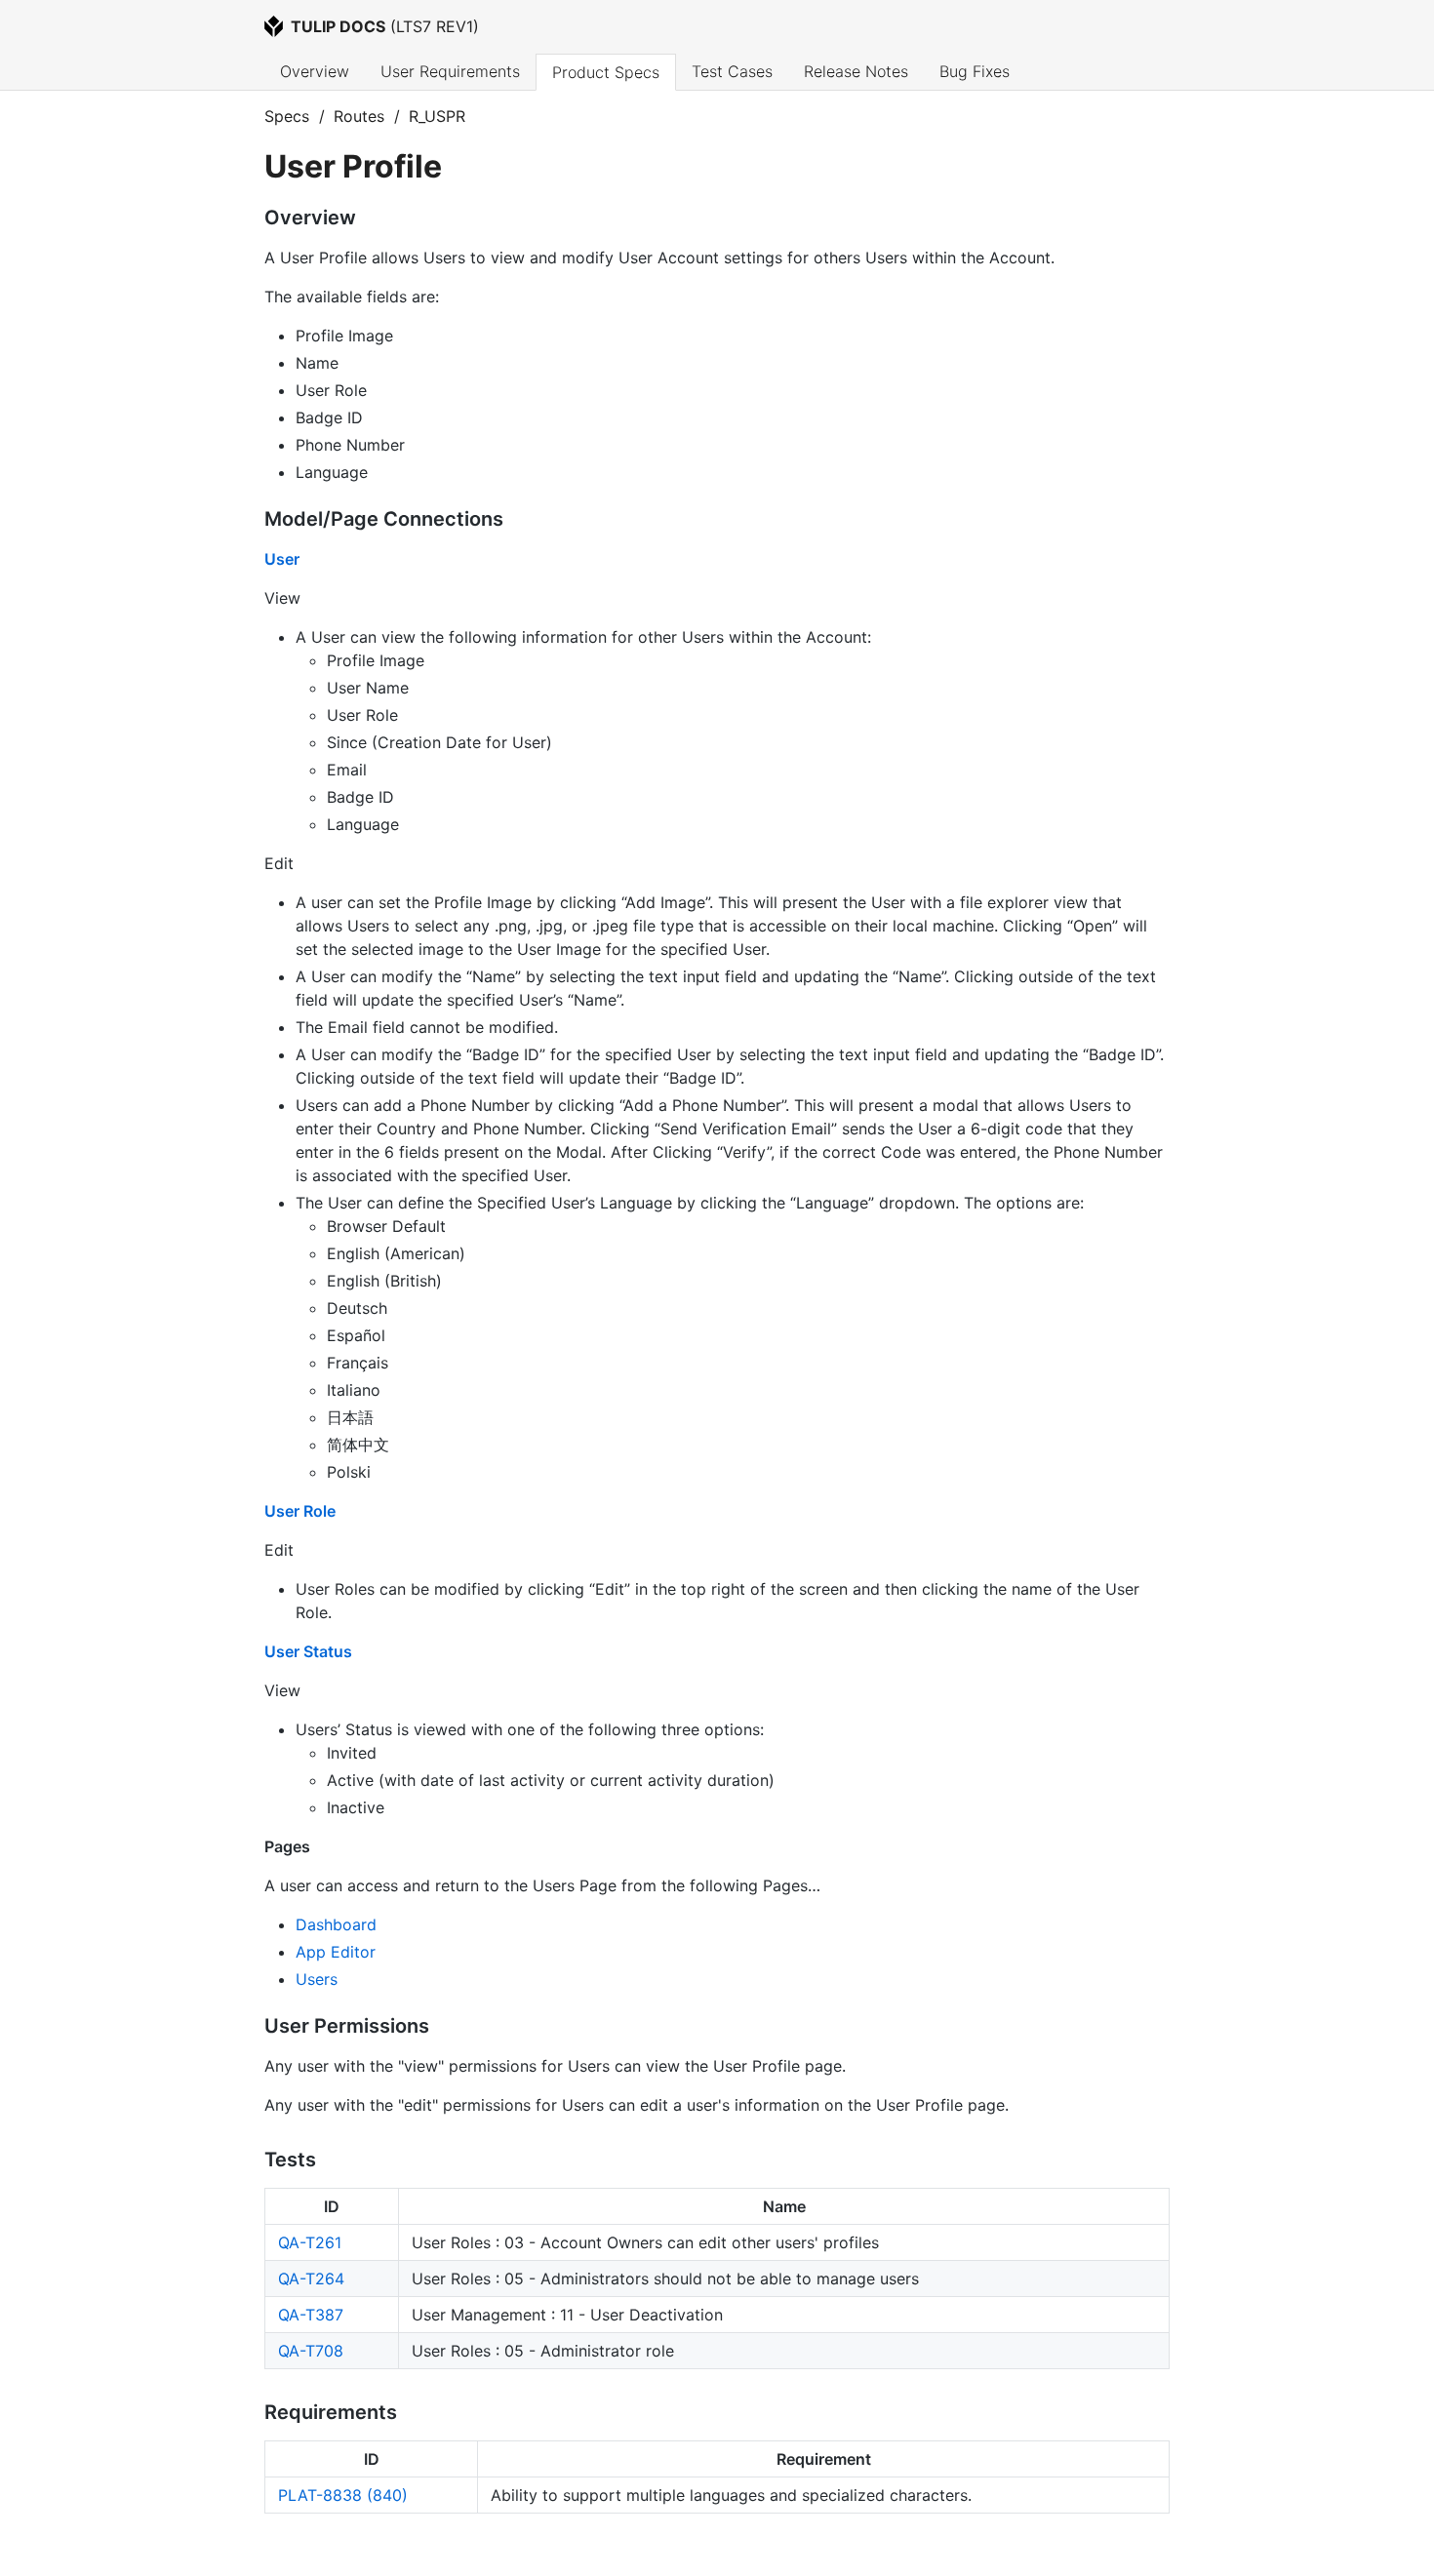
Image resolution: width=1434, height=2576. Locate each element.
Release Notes (856, 71)
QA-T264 (311, 2279)
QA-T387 (311, 2315)
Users (317, 1979)
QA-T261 (310, 2242)
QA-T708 (311, 2351)
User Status (308, 1651)
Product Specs (606, 72)
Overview (315, 71)
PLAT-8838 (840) (343, 2495)
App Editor (336, 1952)
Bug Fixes (975, 71)
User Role (300, 1511)
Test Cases (732, 71)
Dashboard (336, 1924)
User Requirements (450, 71)
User (282, 559)
